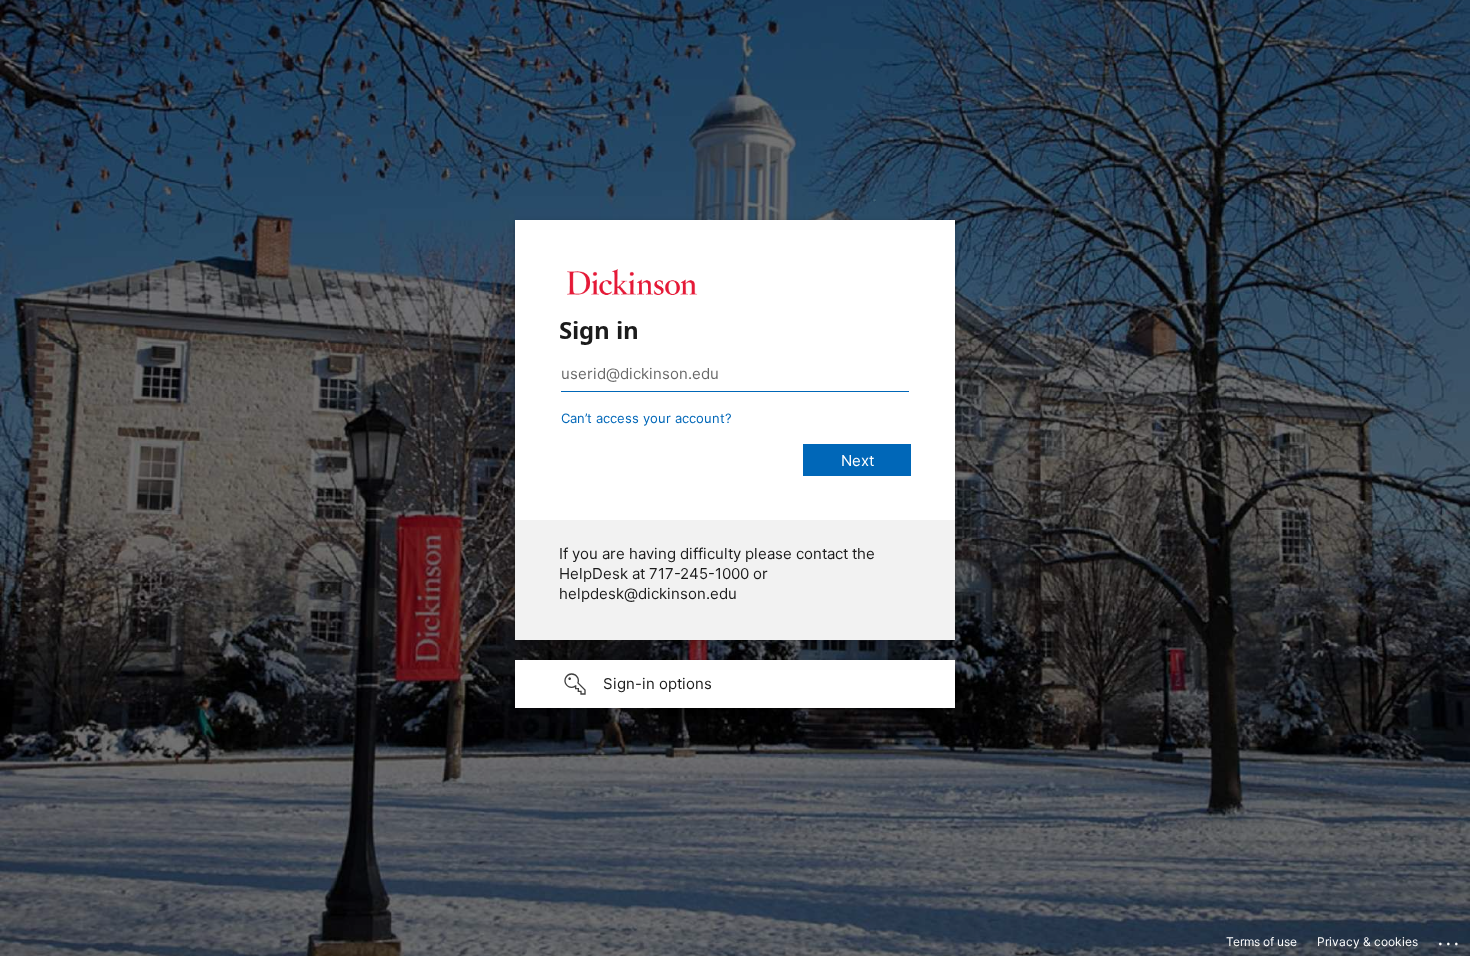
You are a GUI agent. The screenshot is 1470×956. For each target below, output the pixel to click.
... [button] (1450, 939)
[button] (735, 684)
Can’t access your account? (646, 418)
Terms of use (1261, 941)
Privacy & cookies (1367, 941)
